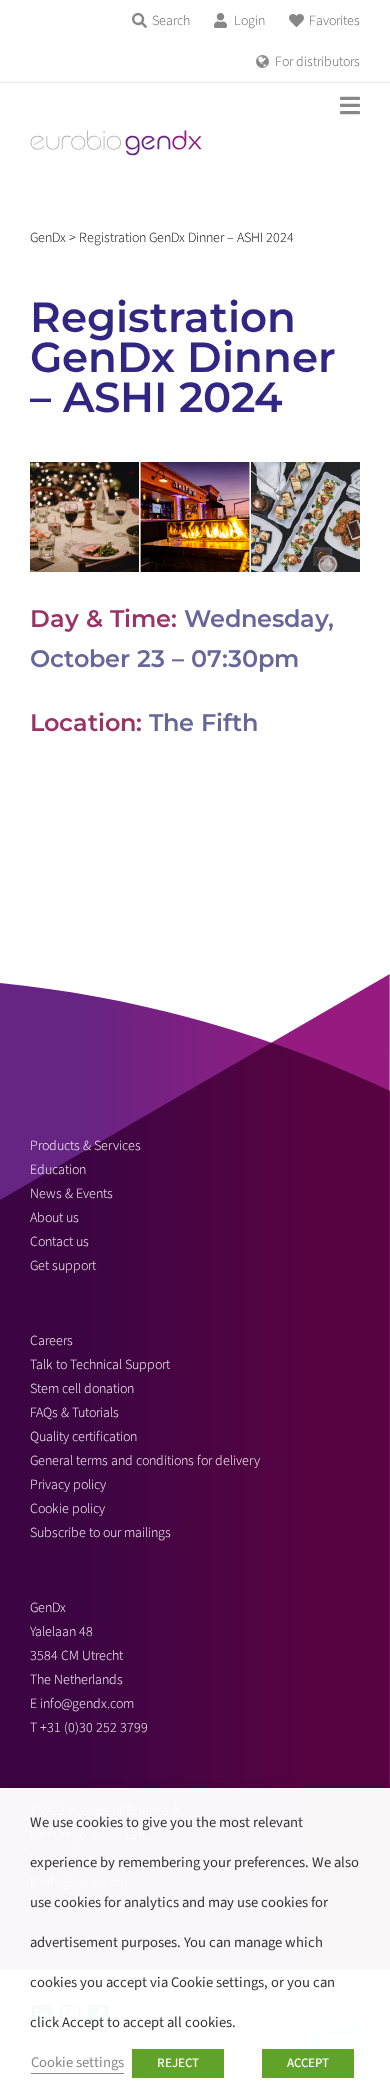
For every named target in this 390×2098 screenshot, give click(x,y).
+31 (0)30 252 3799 (95, 1728)
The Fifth (203, 722)
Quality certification (83, 1437)
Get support (63, 1266)
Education (58, 1170)
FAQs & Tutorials (74, 1413)
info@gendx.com (87, 1704)
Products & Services (85, 1146)
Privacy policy (68, 1485)
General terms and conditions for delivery (145, 1461)
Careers (51, 1341)
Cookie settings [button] (77, 2062)
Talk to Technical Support (100, 1365)
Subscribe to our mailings (100, 1533)
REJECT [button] (178, 2063)
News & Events (71, 1194)
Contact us (59, 1242)
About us (54, 1218)
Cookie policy (67, 1509)
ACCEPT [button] (308, 2063)
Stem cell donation (82, 1389)
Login (249, 21)
